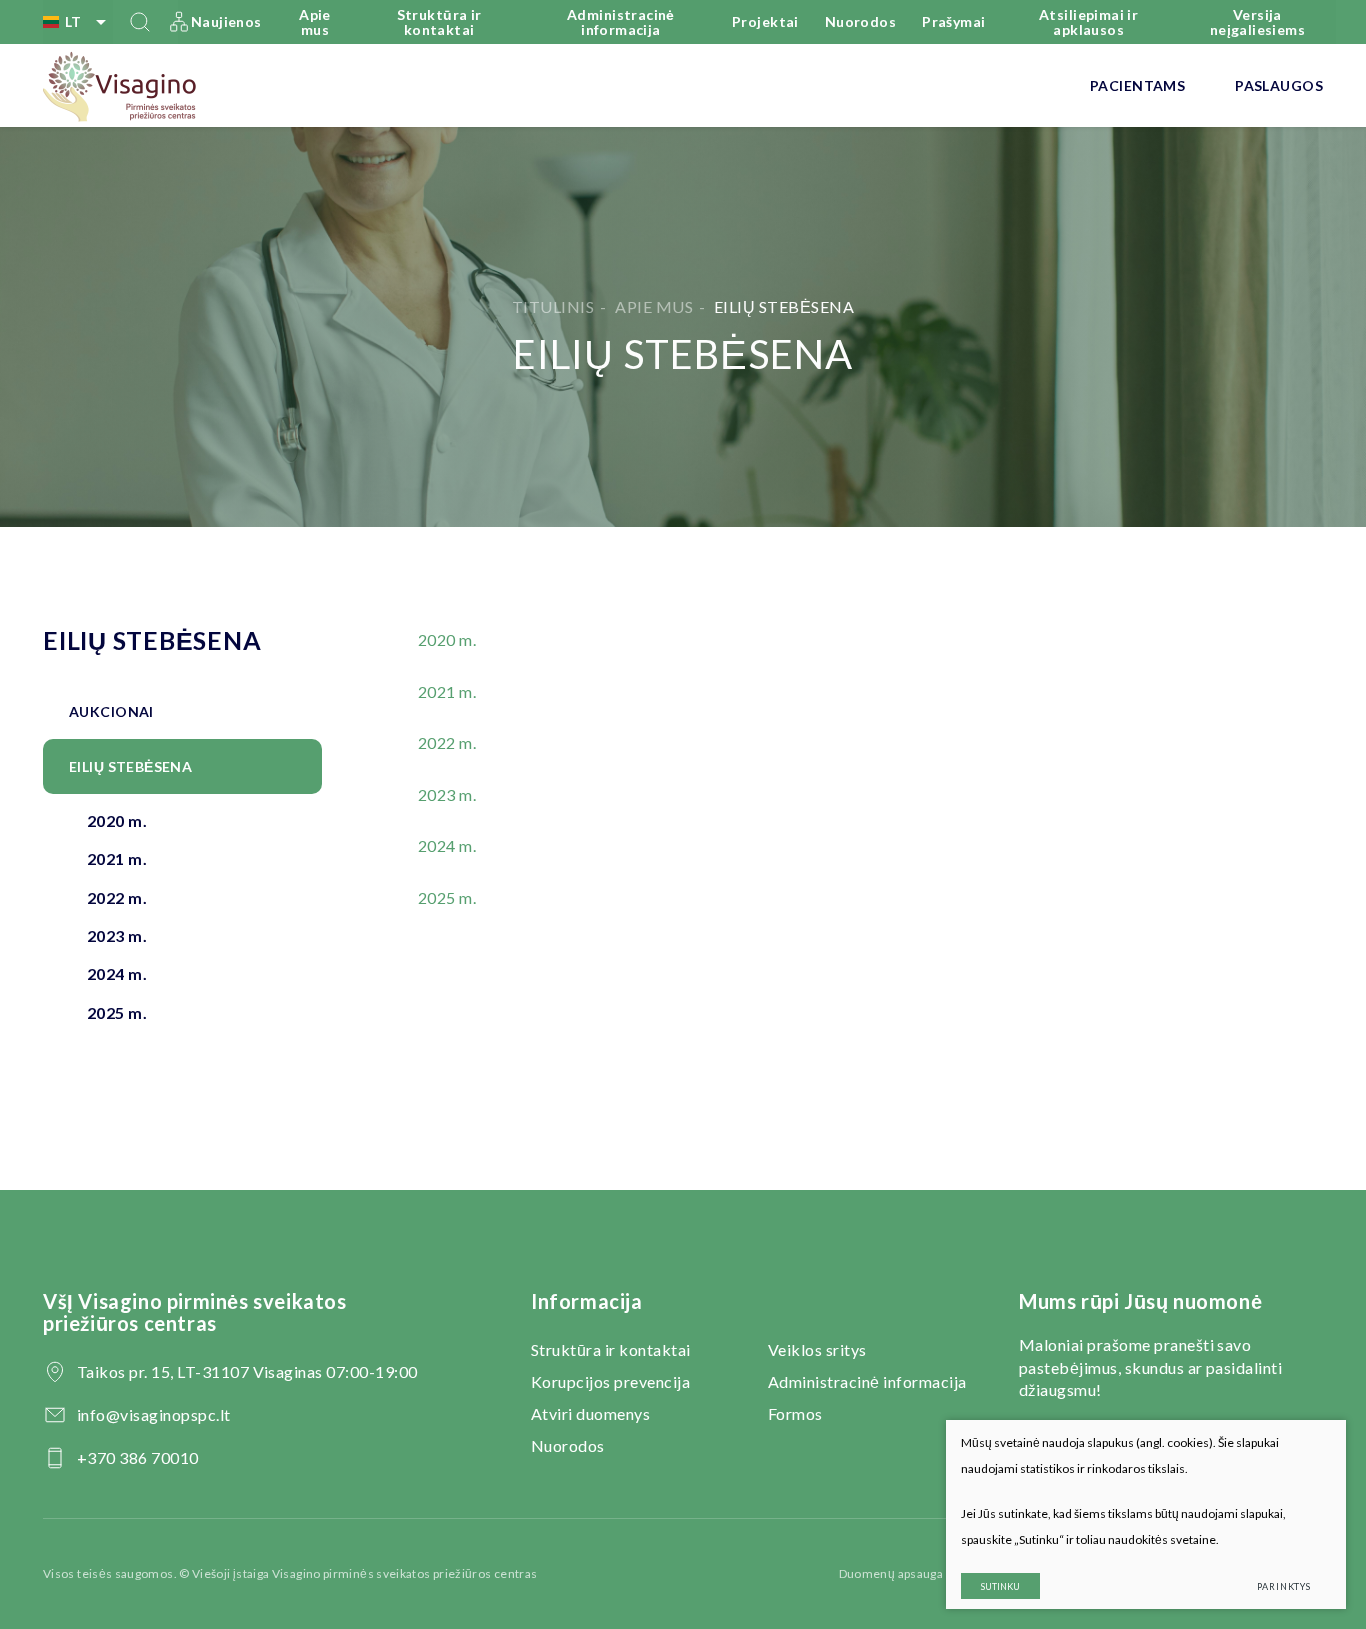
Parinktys (1284, 1586)
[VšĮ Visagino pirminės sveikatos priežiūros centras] (120, 86)
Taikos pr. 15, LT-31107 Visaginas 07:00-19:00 (247, 1371)
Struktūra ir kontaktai (439, 22)
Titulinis (553, 306)
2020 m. (117, 820)
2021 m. (117, 858)
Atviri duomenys (590, 1413)
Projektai (765, 21)
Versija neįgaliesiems (1257, 22)
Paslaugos (1279, 85)
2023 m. (117, 935)
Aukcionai (111, 711)
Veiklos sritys (817, 1349)
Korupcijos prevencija (610, 1381)
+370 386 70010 (138, 1457)
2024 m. (117, 973)
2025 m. (117, 1012)
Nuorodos (860, 21)
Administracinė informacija (621, 22)
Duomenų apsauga (891, 1573)
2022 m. (117, 897)
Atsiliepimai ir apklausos (1088, 22)
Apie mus (315, 22)
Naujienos (226, 21)
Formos (795, 1413)
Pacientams (1137, 85)
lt (73, 21)
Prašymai (953, 21)
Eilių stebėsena (130, 766)
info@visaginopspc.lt (154, 1414)
